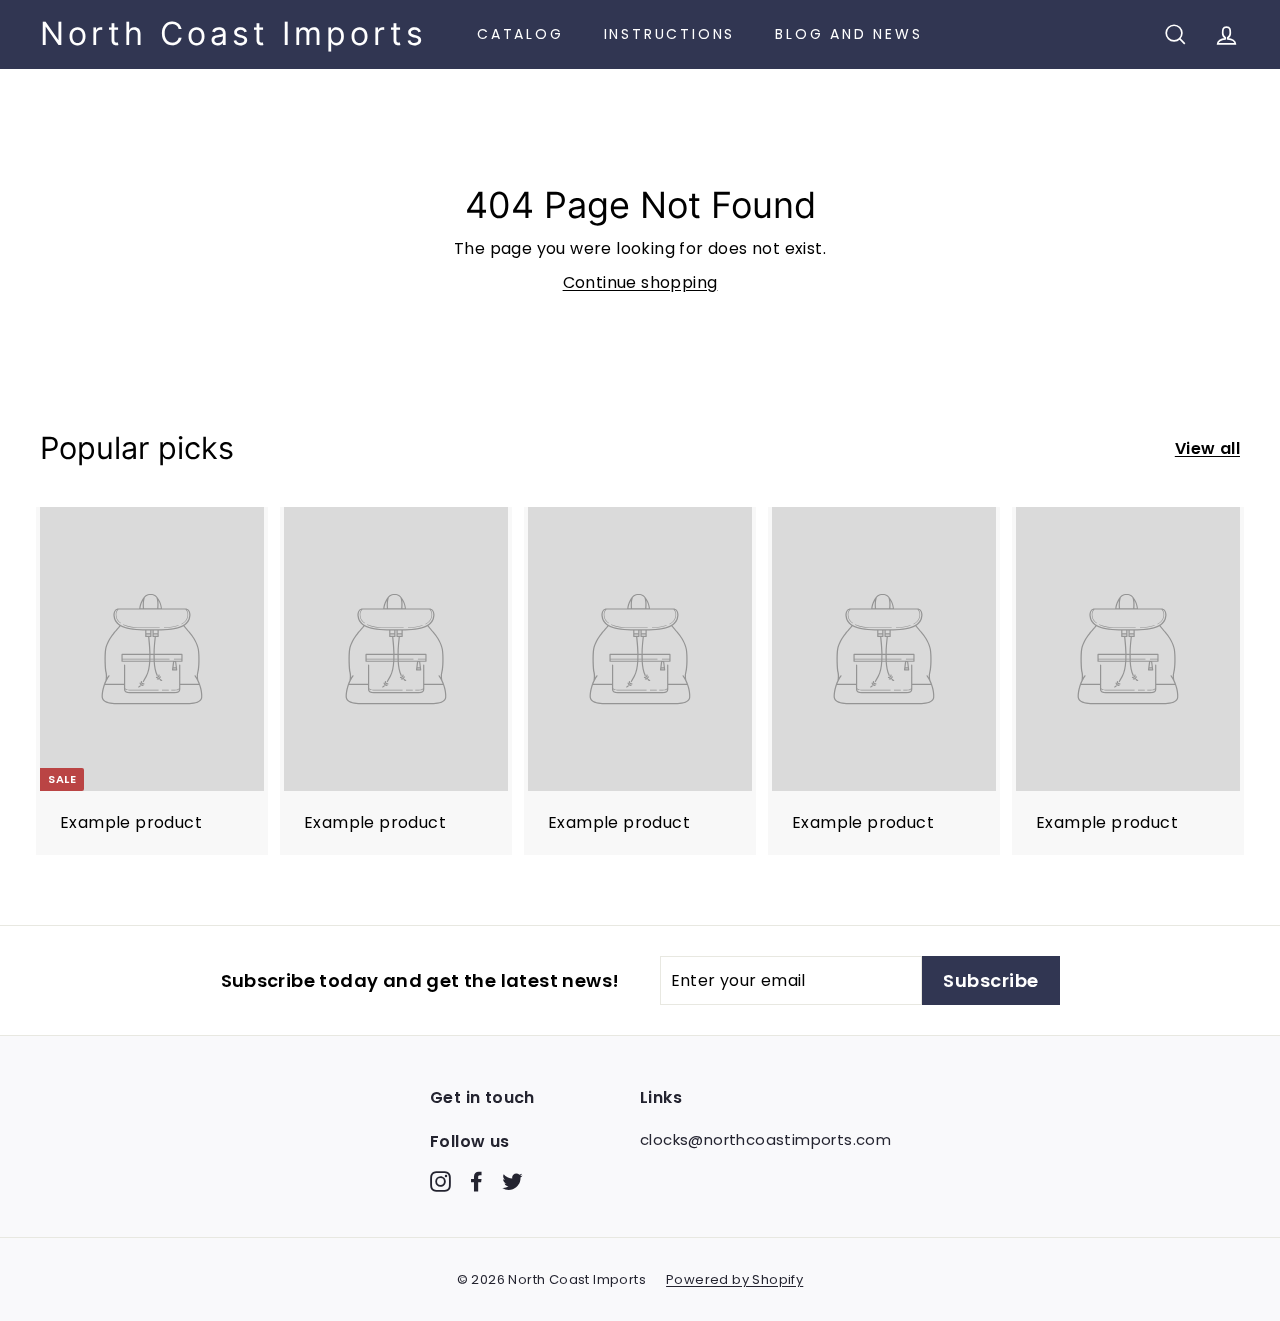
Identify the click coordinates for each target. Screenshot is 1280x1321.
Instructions (670, 34)
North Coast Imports (233, 34)
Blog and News (848, 34)
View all (1207, 448)
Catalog (520, 34)
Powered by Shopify (734, 1279)
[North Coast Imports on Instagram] (440, 1180)
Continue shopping (640, 282)
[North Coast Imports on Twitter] (512, 1180)
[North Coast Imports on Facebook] (476, 1180)
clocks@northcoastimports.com (765, 1139)
